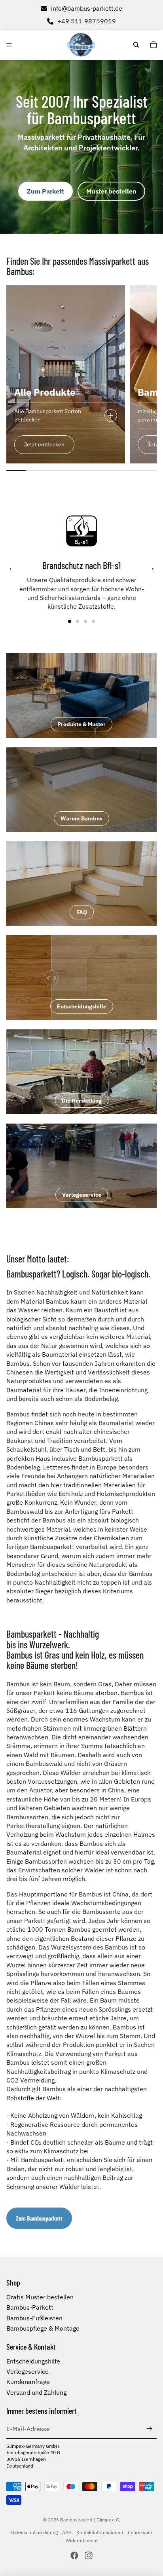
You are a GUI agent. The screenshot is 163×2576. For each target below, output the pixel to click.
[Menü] (9, 45)
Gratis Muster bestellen (40, 2297)
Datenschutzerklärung (34, 2532)
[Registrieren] (149, 2429)
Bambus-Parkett (30, 2307)
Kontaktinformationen (100, 2532)
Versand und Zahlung (36, 2392)
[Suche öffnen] (136, 45)
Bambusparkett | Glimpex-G (90, 2520)
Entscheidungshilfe (82, 1006)
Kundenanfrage (28, 2382)
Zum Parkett (45, 191)
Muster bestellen (111, 191)
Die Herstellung (82, 1101)
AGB (67, 2532)
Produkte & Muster (81, 724)
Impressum (140, 2532)
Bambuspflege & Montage (43, 2328)
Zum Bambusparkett (39, 2218)
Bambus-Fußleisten (34, 2318)
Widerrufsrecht (82, 2541)
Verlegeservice (82, 1195)
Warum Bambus (81, 818)
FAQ (82, 912)
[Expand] (111, 416)
